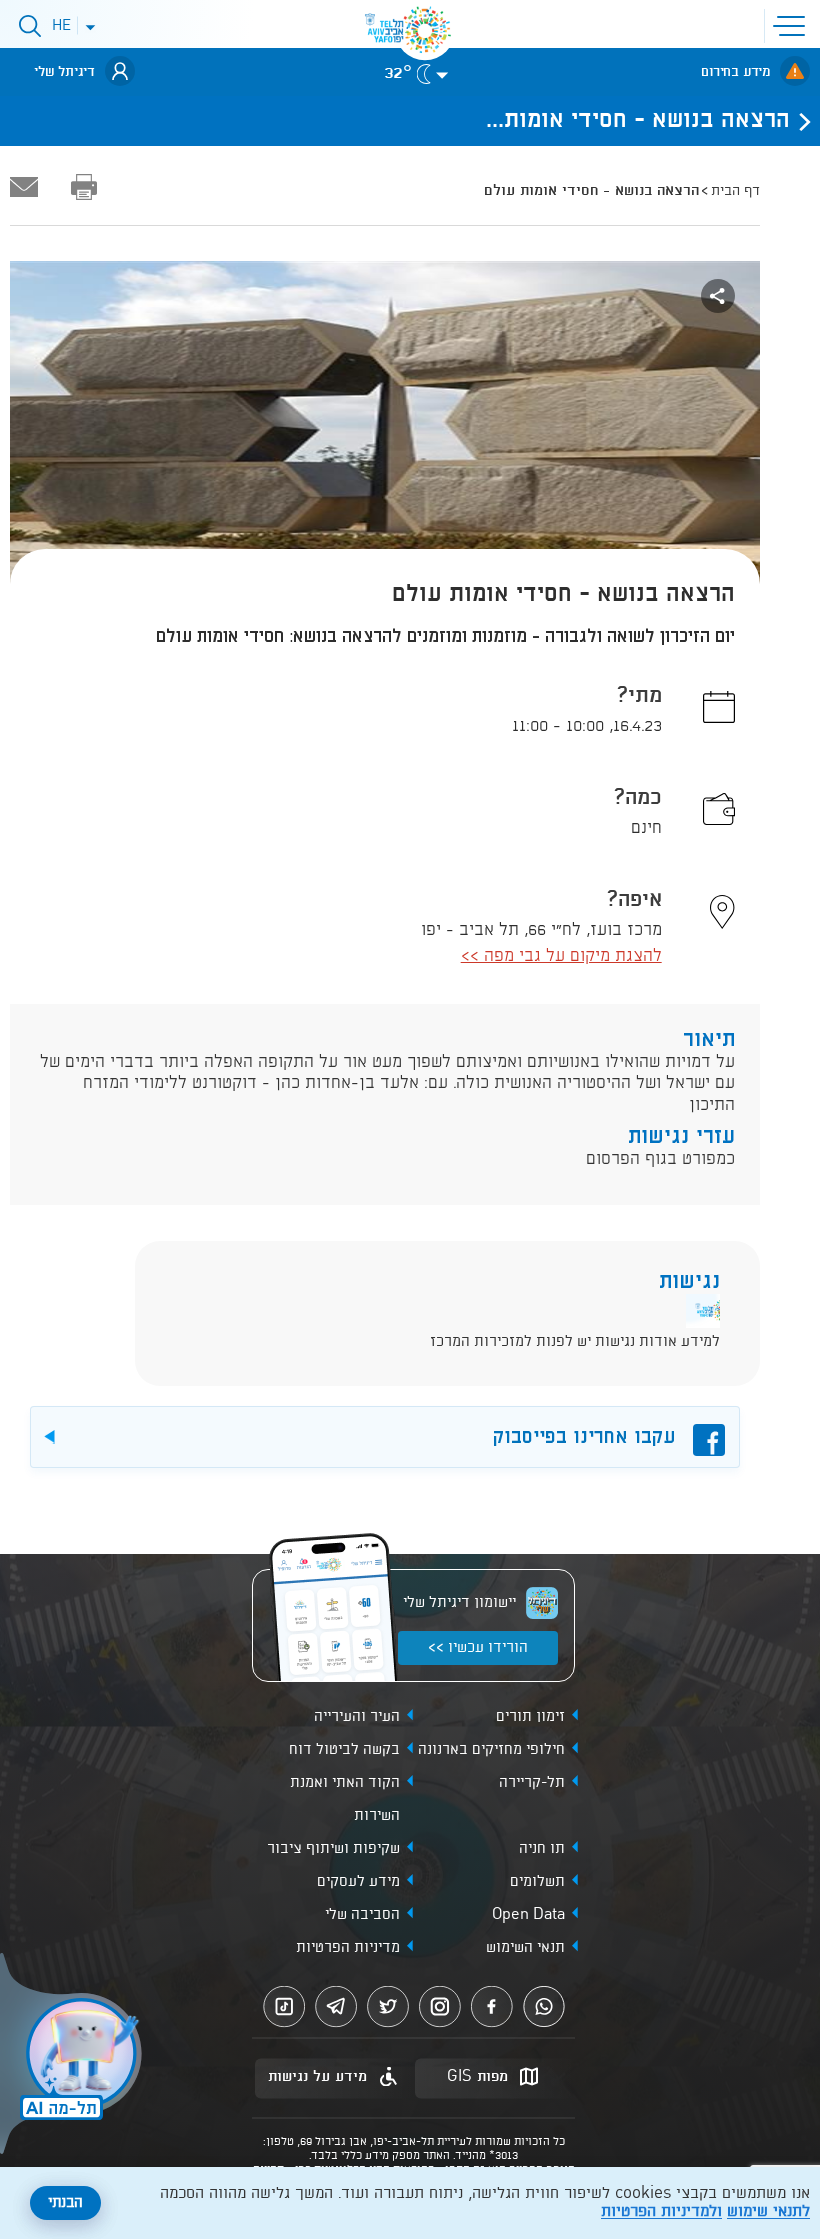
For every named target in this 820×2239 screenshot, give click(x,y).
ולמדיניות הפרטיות (661, 2212)
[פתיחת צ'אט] (74, 2056)
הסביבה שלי (362, 1915)
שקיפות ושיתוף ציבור (333, 1849)
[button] (793, 24)
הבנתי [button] (65, 2203)
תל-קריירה (532, 1783)
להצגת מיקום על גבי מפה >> (561, 956)
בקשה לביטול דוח (344, 1750)
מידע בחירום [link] (735, 72)
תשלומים (537, 1882)
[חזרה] (799, 121)
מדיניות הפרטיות (348, 1948)
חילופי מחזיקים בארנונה (491, 1750)
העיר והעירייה (357, 1717)
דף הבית (735, 191)
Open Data (528, 1915)
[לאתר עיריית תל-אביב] (425, 30)
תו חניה (542, 1849)
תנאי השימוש (525, 1948)
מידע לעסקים (358, 1882)
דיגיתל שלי (64, 72)
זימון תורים (530, 1717)
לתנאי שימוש (768, 2212)
